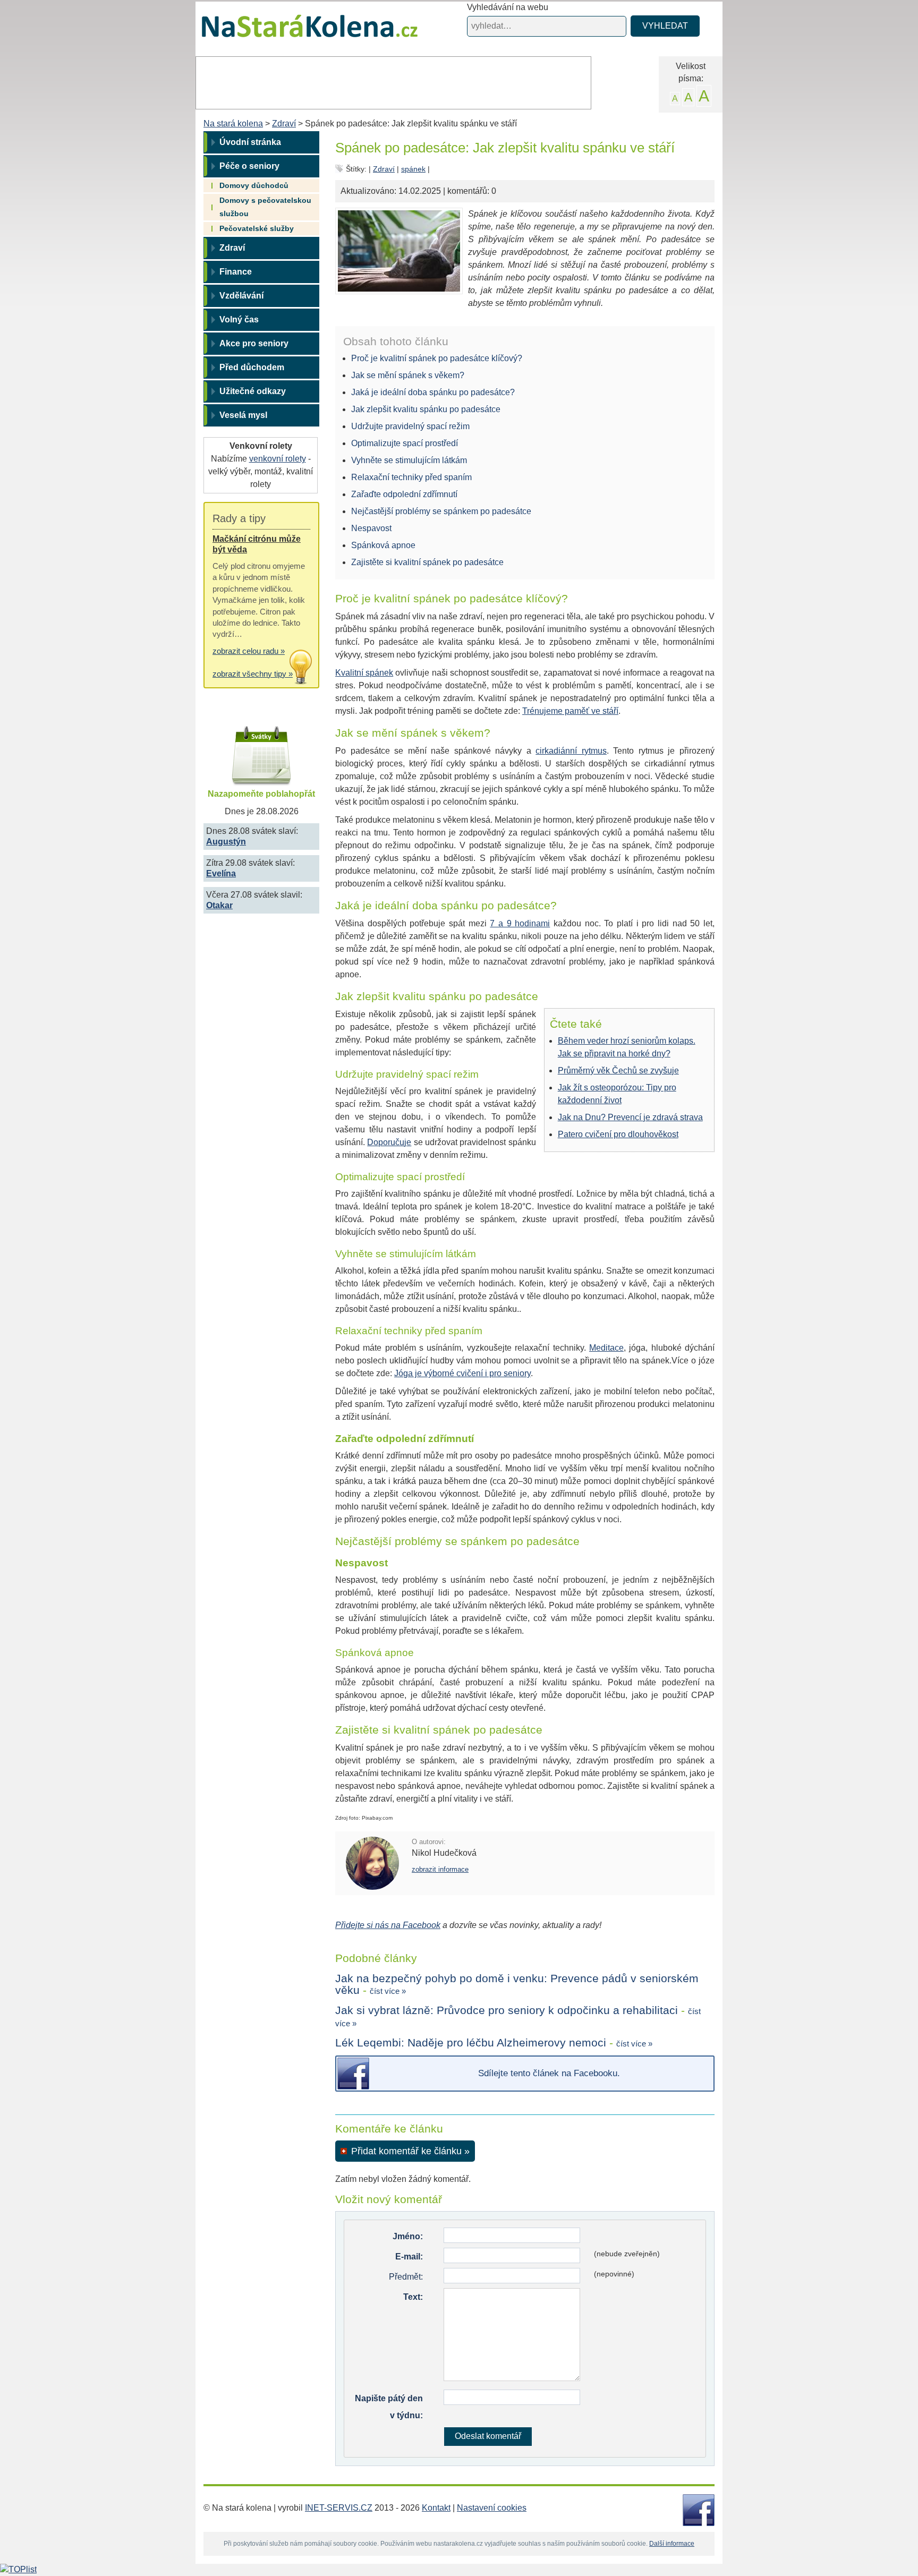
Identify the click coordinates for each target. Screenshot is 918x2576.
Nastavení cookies (492, 2508)
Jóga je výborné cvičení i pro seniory (462, 1373)
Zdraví (284, 123)
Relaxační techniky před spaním (411, 477)
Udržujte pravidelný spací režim (410, 426)
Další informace (672, 2544)
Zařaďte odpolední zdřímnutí (404, 494)
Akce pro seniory (254, 343)
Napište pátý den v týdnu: (389, 2407)
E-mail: (409, 2257)
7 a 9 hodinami (520, 923)
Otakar (219, 905)
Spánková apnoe (383, 545)
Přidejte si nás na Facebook (388, 1925)
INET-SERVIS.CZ (339, 2508)
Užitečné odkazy (253, 391)
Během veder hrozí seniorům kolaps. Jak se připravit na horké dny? (627, 1047)
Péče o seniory (249, 166)
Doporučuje (389, 1142)
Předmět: (406, 2277)
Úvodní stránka (250, 142)
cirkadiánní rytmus (571, 751)
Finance (236, 272)
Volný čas (239, 319)
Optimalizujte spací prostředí (405, 443)
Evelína (221, 873)
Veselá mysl (243, 415)
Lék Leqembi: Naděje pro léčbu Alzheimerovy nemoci (471, 2042)
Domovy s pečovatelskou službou (265, 207)
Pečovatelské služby (257, 228)
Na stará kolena (297, 31)
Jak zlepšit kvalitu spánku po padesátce (426, 409)
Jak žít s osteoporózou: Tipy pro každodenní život (617, 1094)
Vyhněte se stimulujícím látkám (409, 460)
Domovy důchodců (254, 185)
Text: (413, 2297)
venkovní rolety (278, 459)
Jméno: (408, 2236)
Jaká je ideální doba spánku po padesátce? (433, 392)
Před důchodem (252, 367)
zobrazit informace (440, 1869)
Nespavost (371, 528)
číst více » (388, 1991)
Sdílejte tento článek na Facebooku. (549, 2073)
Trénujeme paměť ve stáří (570, 711)
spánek (413, 169)
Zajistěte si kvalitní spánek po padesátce (427, 562)
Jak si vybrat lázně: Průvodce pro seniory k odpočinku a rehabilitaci (507, 2010)
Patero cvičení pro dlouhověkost (618, 1134)
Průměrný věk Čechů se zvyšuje (618, 1071)
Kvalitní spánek (364, 673)
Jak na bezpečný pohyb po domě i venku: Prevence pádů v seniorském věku (517, 1984)
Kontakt (436, 2508)
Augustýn (226, 842)
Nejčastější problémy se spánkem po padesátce (441, 511)
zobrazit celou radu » (249, 651)
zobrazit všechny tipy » (253, 674)
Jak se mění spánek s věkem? (408, 375)
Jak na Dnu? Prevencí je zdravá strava (630, 1117)
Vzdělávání (241, 296)
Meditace (606, 1348)
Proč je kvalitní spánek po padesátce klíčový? (437, 358)
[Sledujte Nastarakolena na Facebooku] (699, 2509)
